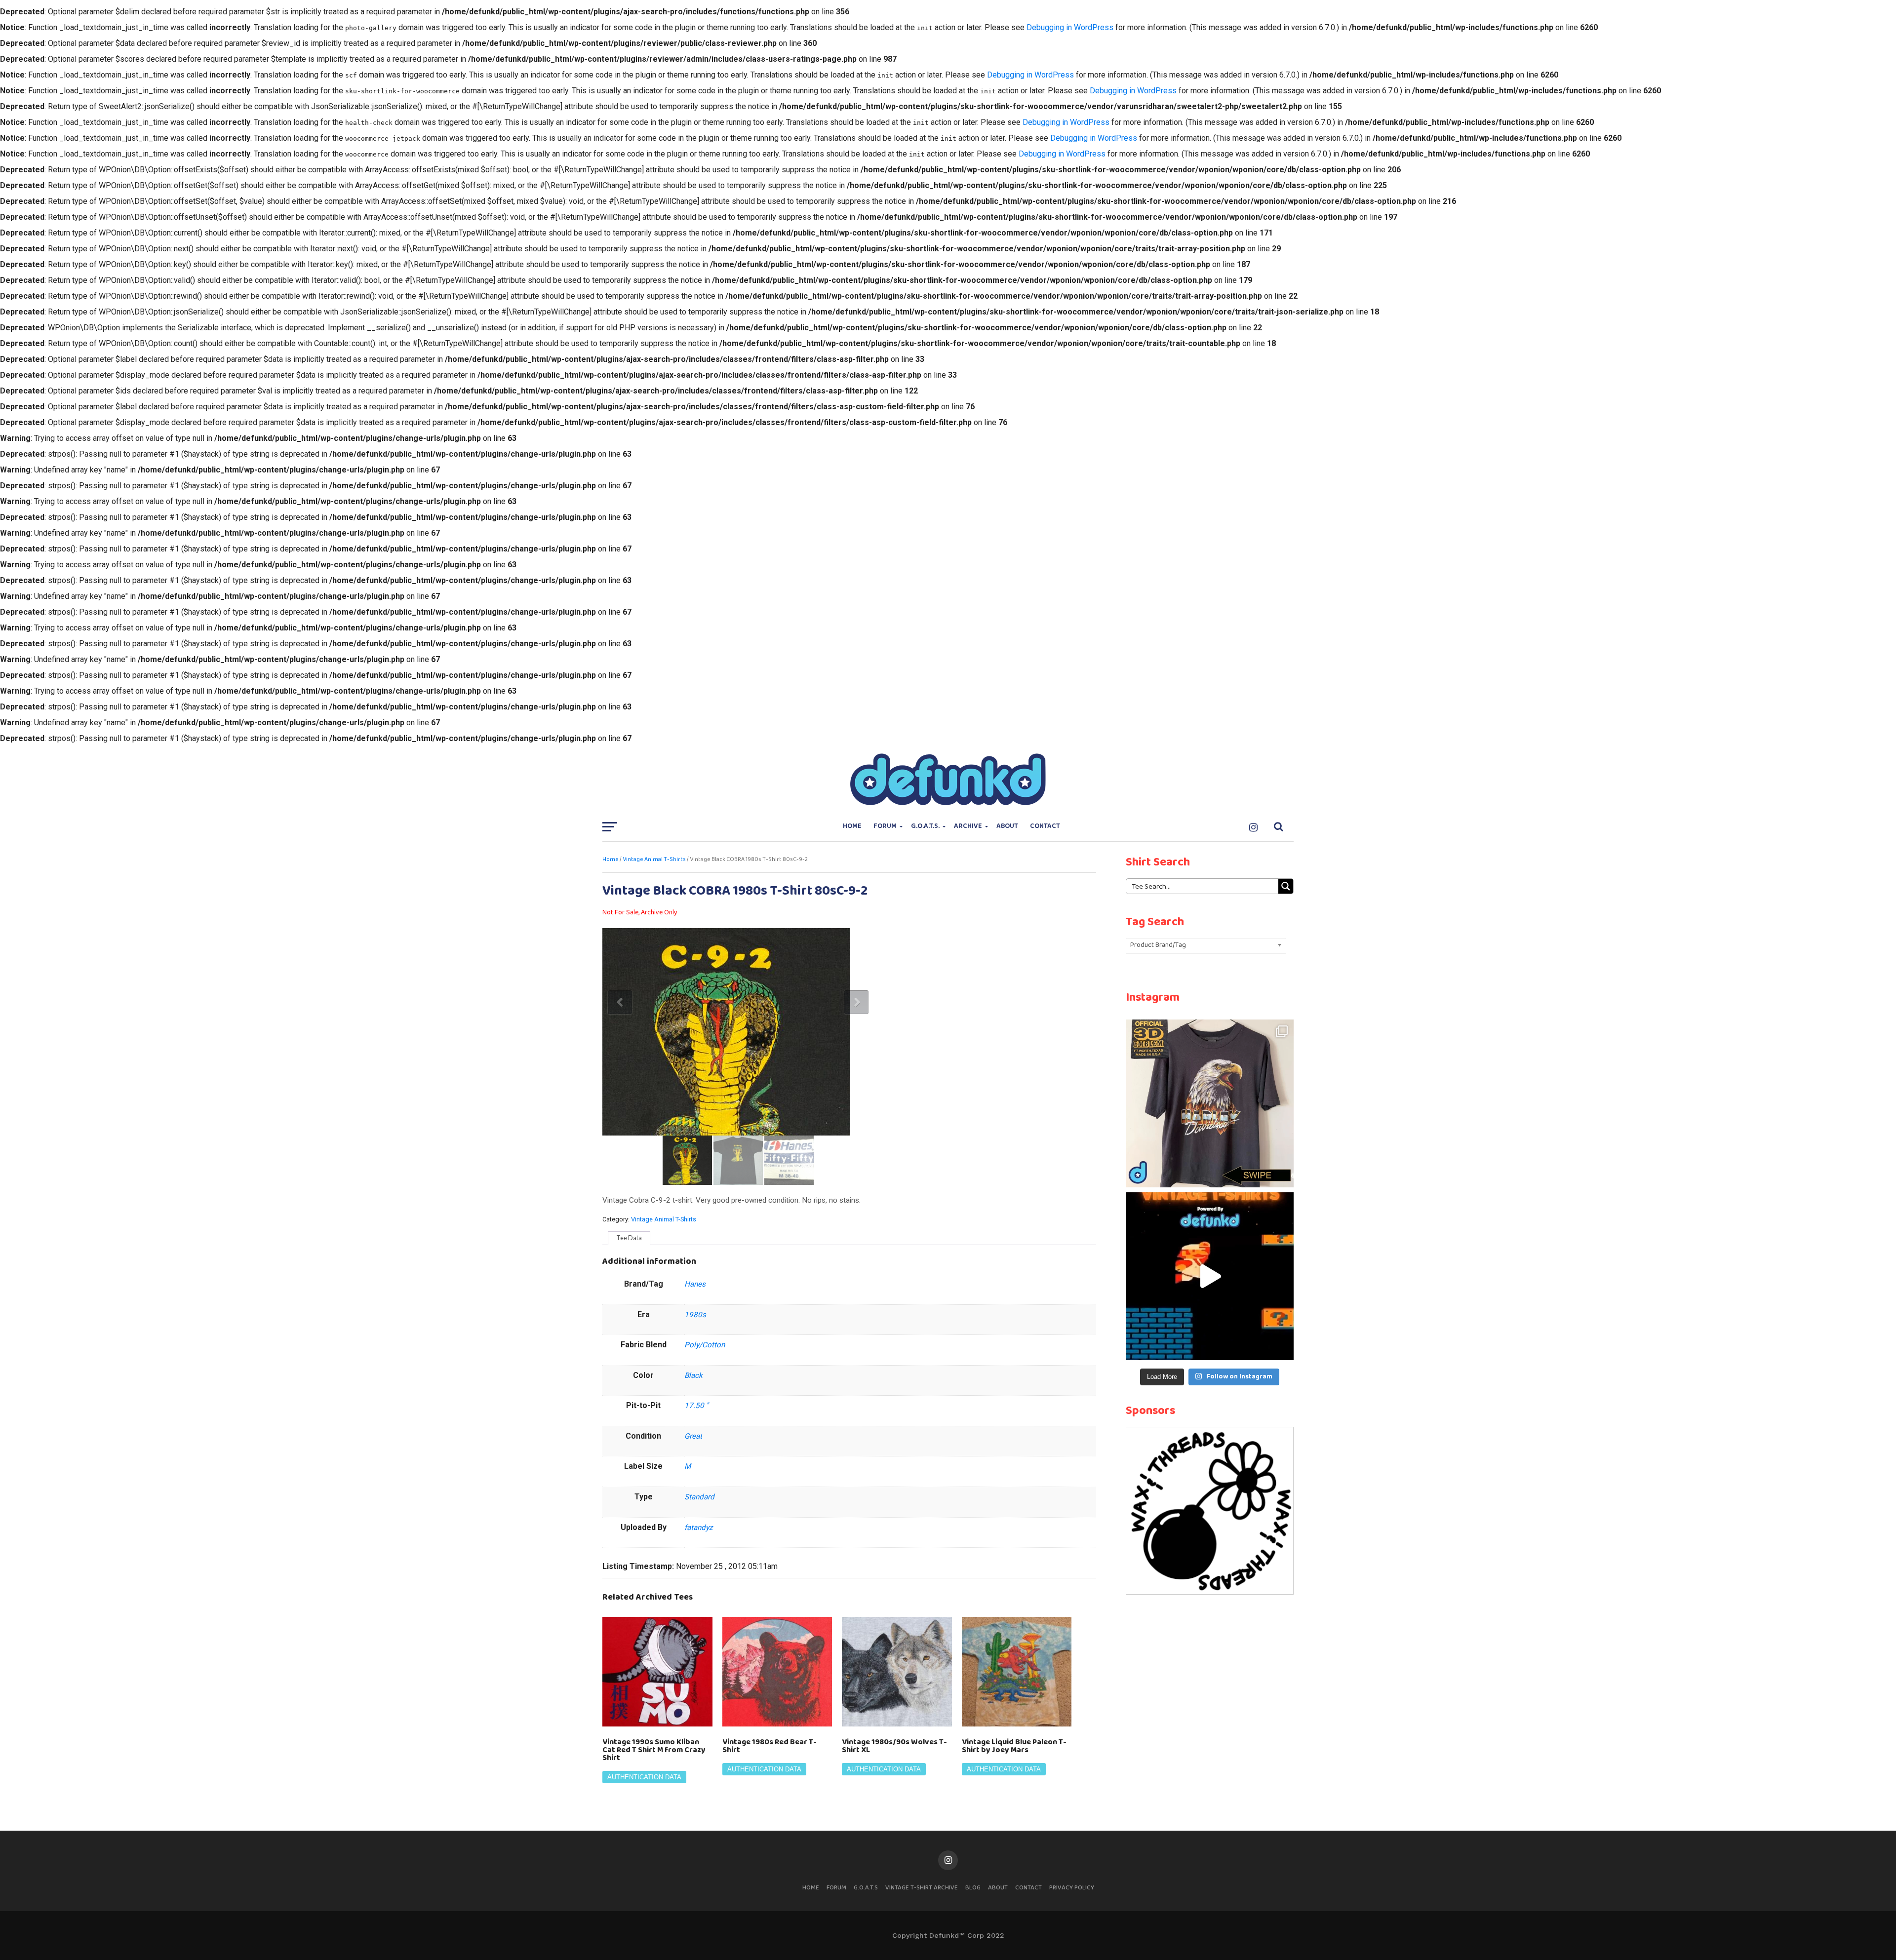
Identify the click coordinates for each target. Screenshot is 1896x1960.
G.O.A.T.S (866, 1888)
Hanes (695, 1284)
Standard (699, 1497)
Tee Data (629, 1238)
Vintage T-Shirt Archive (922, 1888)
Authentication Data (644, 1777)
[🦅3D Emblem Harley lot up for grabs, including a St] (1210, 1103)
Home (852, 826)
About (1007, 826)
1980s (695, 1315)
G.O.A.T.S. (925, 826)
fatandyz (699, 1528)
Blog (973, 1888)
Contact (1045, 826)
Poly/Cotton (705, 1345)
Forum (885, 826)
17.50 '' (696, 1406)
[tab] (629, 1238)
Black (693, 1375)
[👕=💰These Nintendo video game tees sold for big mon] (1210, 1276)
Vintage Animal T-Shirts (654, 860)
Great (693, 1436)
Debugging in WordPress (1070, 27)
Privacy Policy (1072, 1888)
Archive (968, 826)
